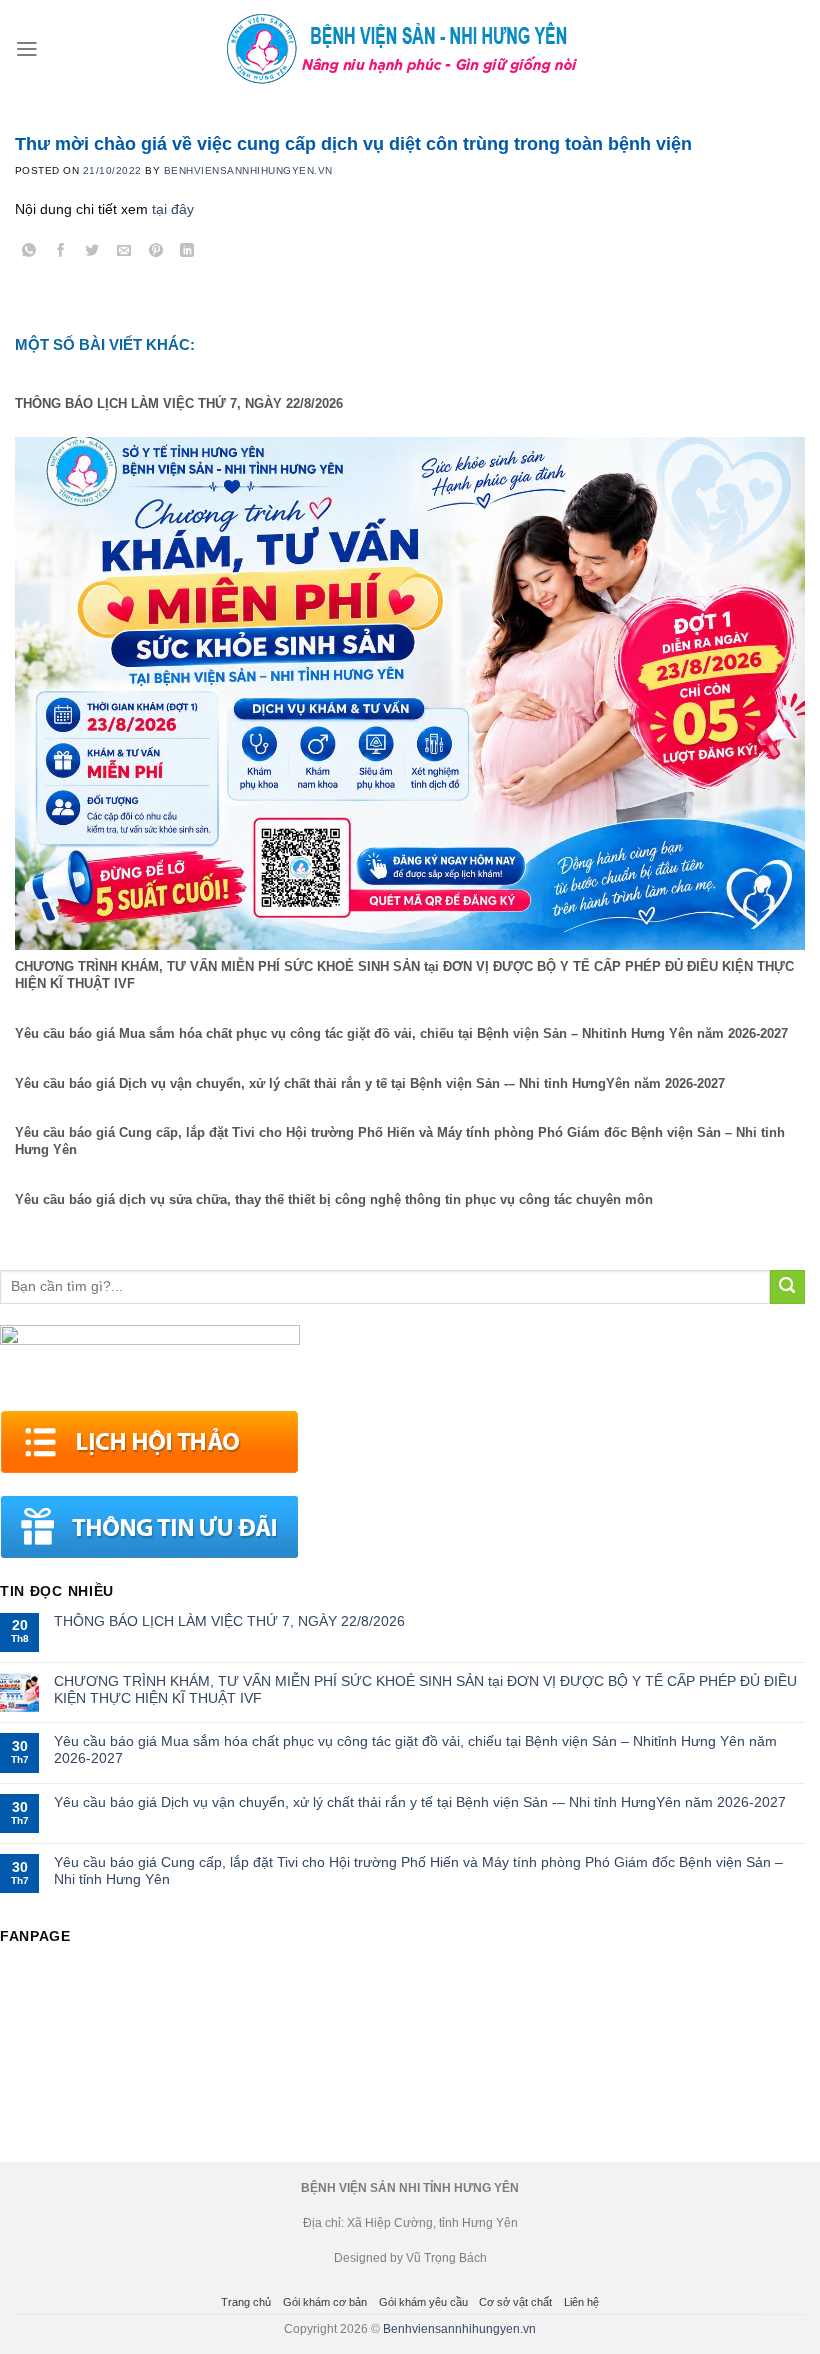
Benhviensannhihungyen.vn (459, 2329)
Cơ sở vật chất (515, 2302)
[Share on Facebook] (61, 253)
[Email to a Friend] (124, 253)
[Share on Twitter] (92, 253)
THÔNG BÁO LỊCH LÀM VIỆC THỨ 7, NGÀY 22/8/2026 (229, 1621)
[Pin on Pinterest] (155, 253)
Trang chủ (246, 2302)
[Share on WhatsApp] (29, 253)
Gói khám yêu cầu (423, 2302)
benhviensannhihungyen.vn (248, 170)
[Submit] (787, 1287)
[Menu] (27, 49)
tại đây (173, 209)
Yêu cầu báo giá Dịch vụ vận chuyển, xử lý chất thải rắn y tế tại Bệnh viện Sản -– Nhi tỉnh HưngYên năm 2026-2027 (420, 1802)
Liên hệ (581, 2302)
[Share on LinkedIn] (187, 253)
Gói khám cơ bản (325, 2302)
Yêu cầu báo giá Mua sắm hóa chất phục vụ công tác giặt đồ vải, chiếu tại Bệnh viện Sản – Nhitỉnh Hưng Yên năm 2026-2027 (415, 1749)
